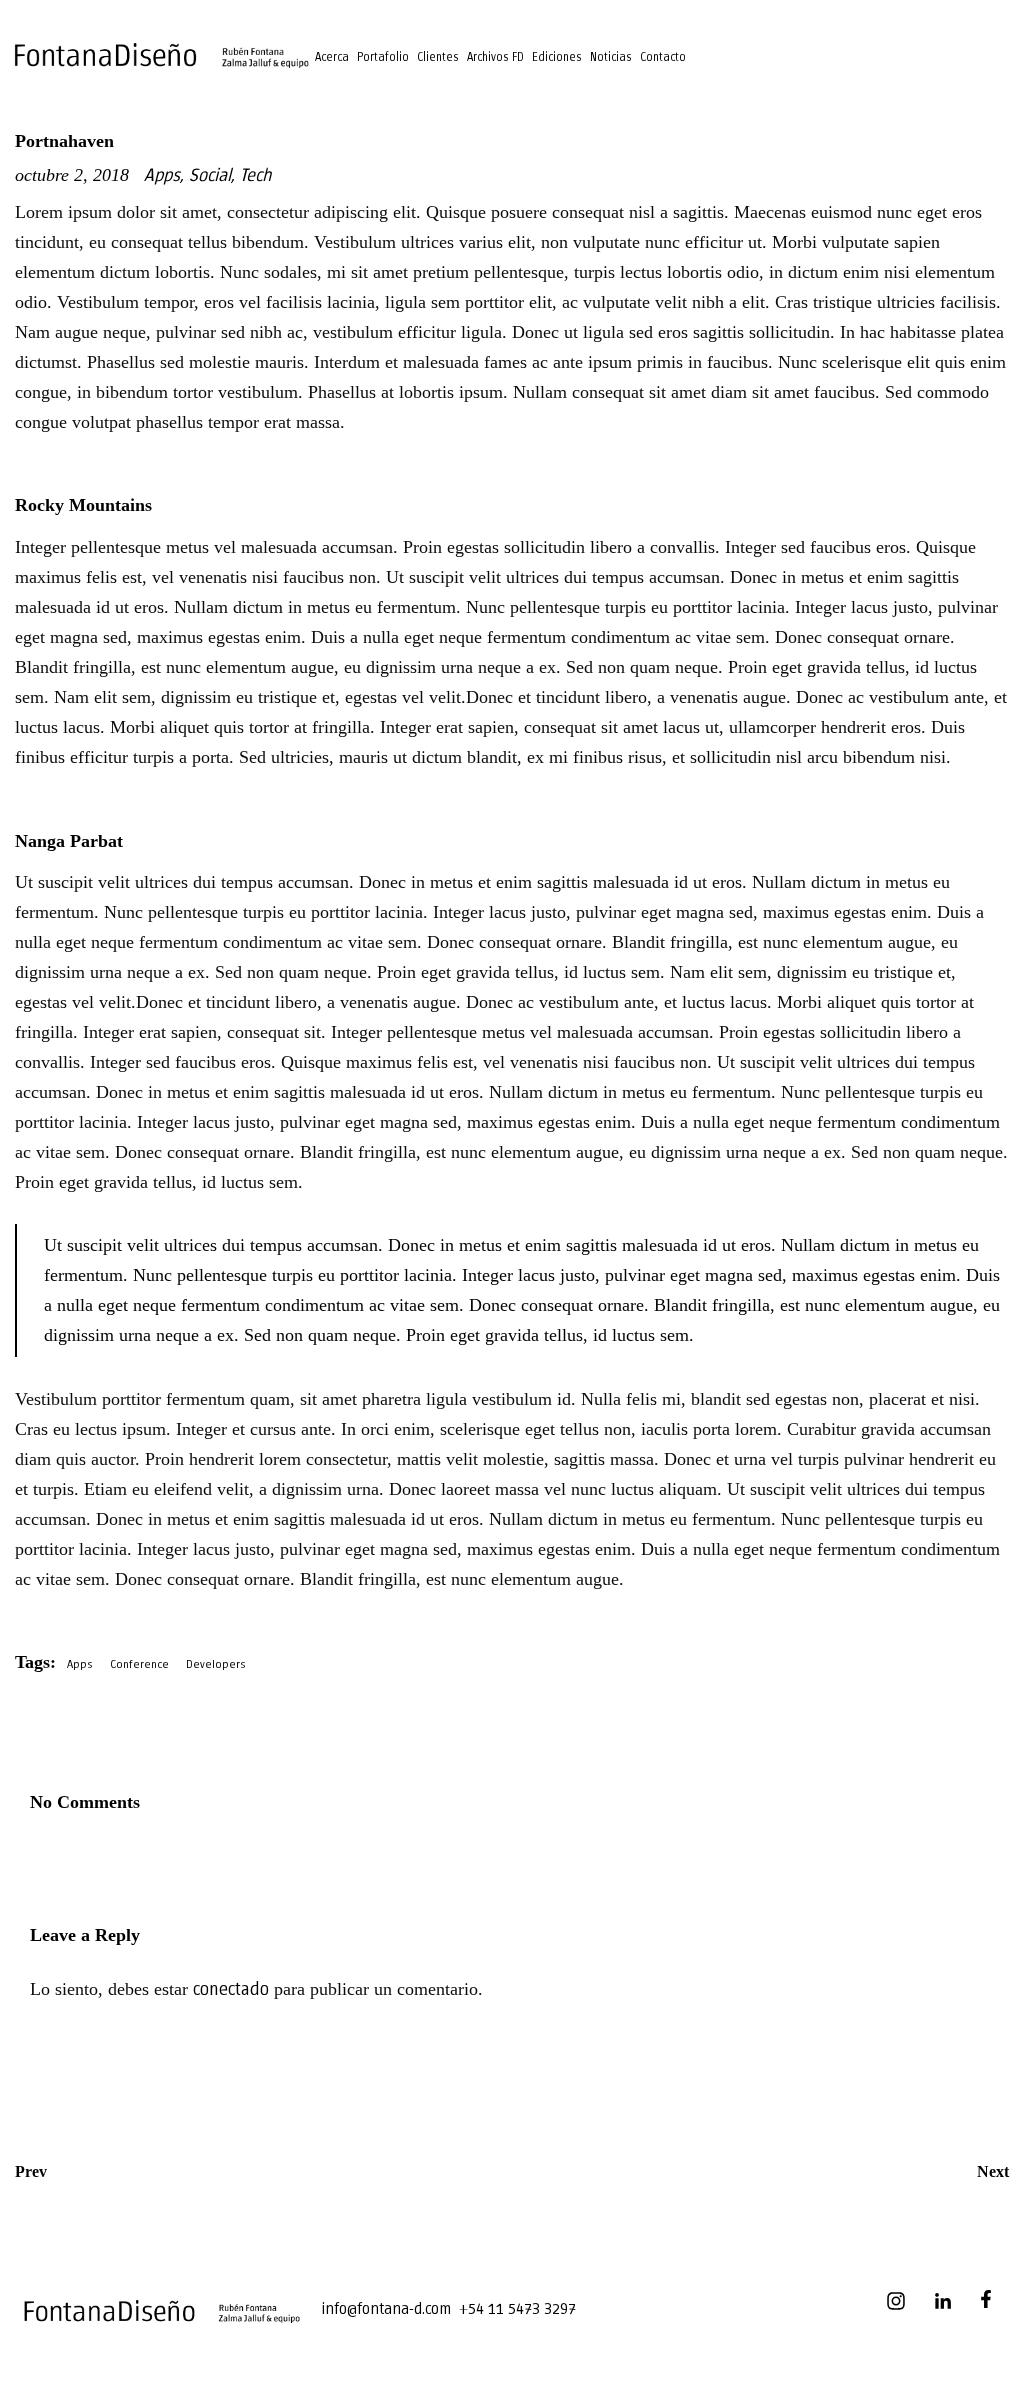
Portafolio (383, 57)
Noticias (611, 57)
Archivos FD (495, 57)
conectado (231, 1990)
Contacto (663, 57)
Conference (139, 1664)
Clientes (438, 57)
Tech (255, 176)
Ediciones (557, 57)
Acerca (332, 57)
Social (210, 176)
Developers (216, 1664)
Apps (162, 176)
